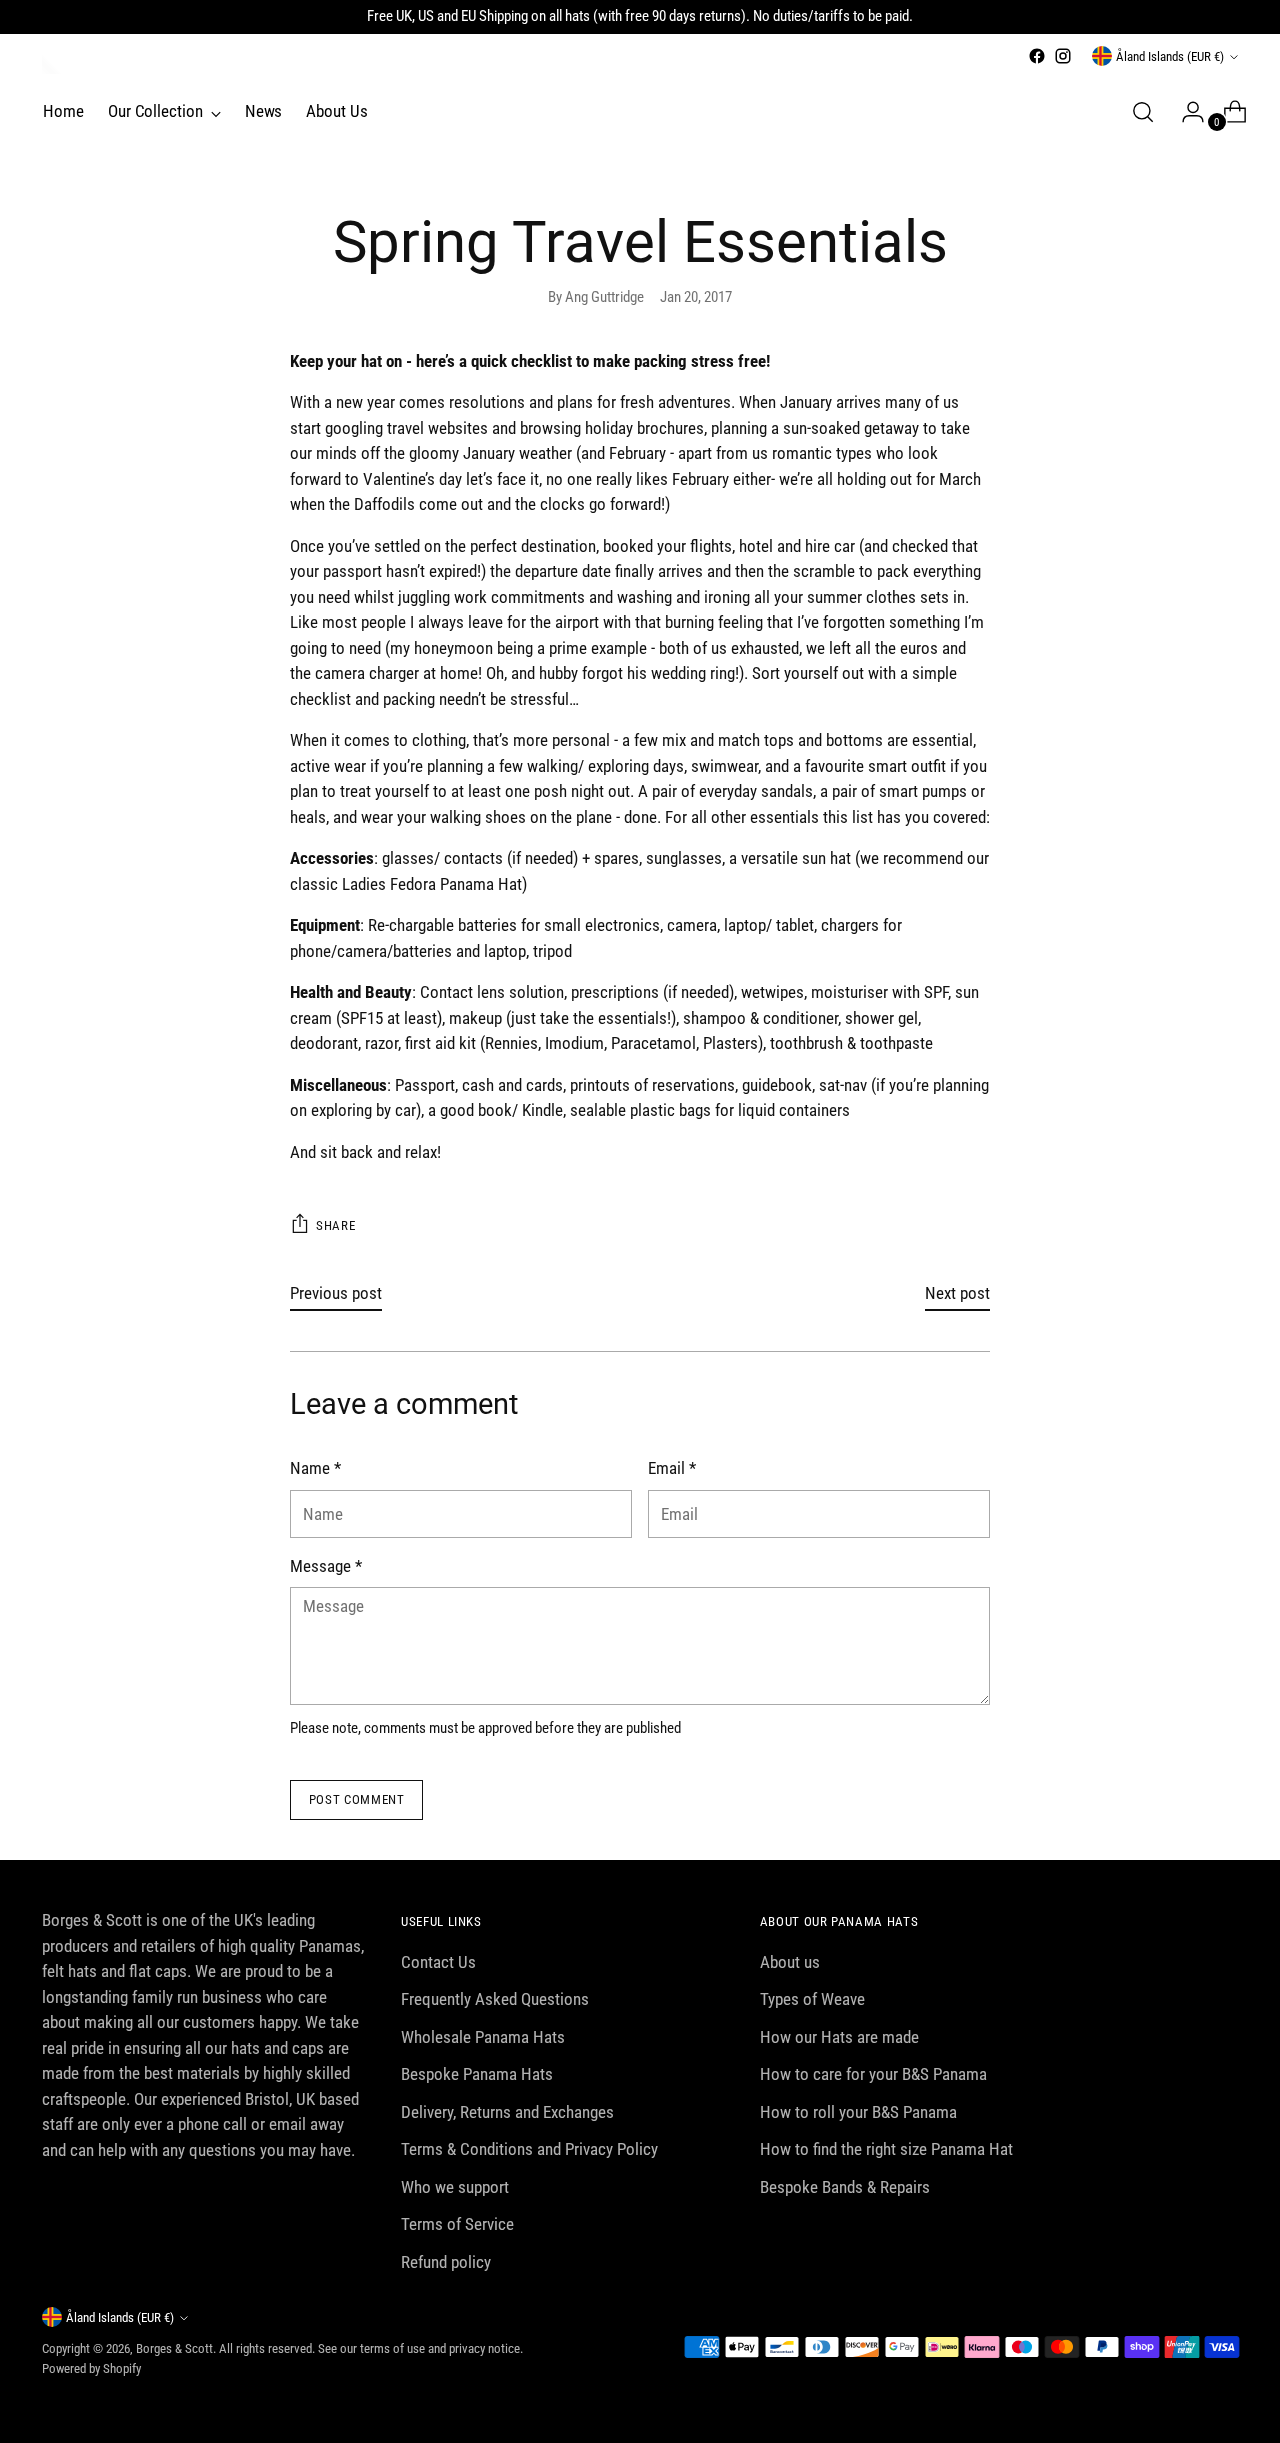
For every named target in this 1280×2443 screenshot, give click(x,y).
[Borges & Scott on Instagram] (1063, 56)
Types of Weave (812, 1999)
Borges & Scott (174, 2348)
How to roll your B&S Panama (858, 2112)
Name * (315, 1468)
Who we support (455, 2187)
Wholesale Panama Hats (483, 2037)
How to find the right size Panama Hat (886, 2149)
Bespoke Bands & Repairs (845, 2187)
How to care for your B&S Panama (873, 2074)
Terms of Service (457, 2224)
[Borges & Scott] (52, 64)
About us (790, 1962)
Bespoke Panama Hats (477, 2074)
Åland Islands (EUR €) (1170, 56)
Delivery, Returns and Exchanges (507, 2112)
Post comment (357, 1799)
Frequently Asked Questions (495, 1999)
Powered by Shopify (91, 2368)
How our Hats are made (839, 2037)
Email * (672, 1468)
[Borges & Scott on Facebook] (1037, 56)
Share (335, 1225)
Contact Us (438, 1962)
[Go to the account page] (1185, 112)
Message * (326, 1566)
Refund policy (446, 2262)
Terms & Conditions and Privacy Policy (529, 2149)
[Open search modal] (1143, 112)
